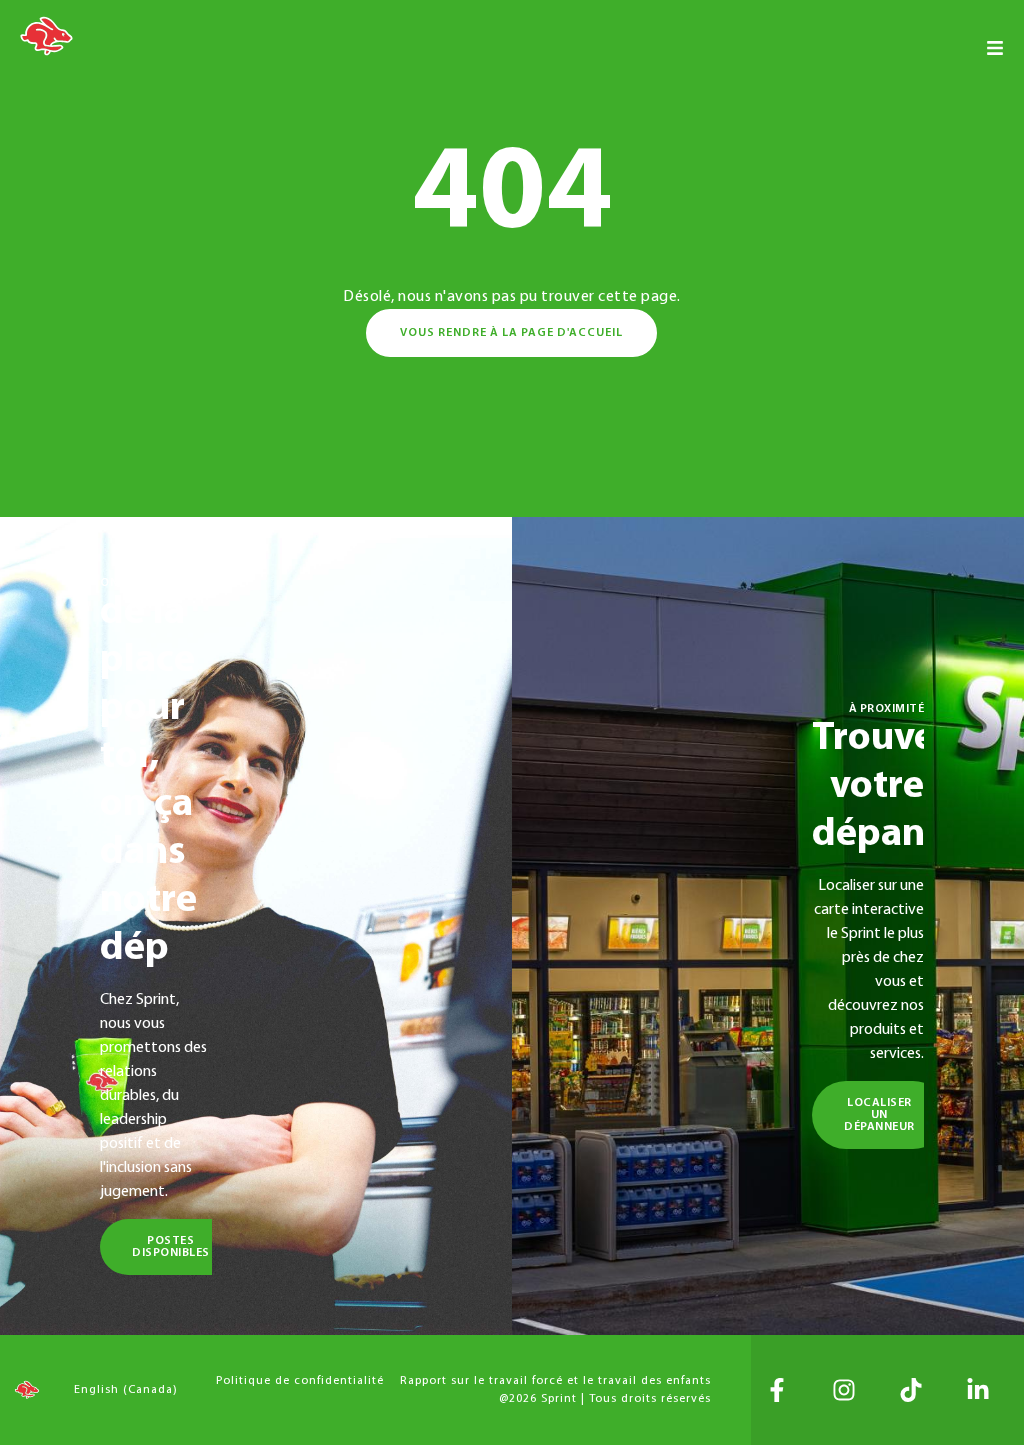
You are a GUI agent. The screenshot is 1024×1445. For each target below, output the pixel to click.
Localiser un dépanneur (879, 1115)
